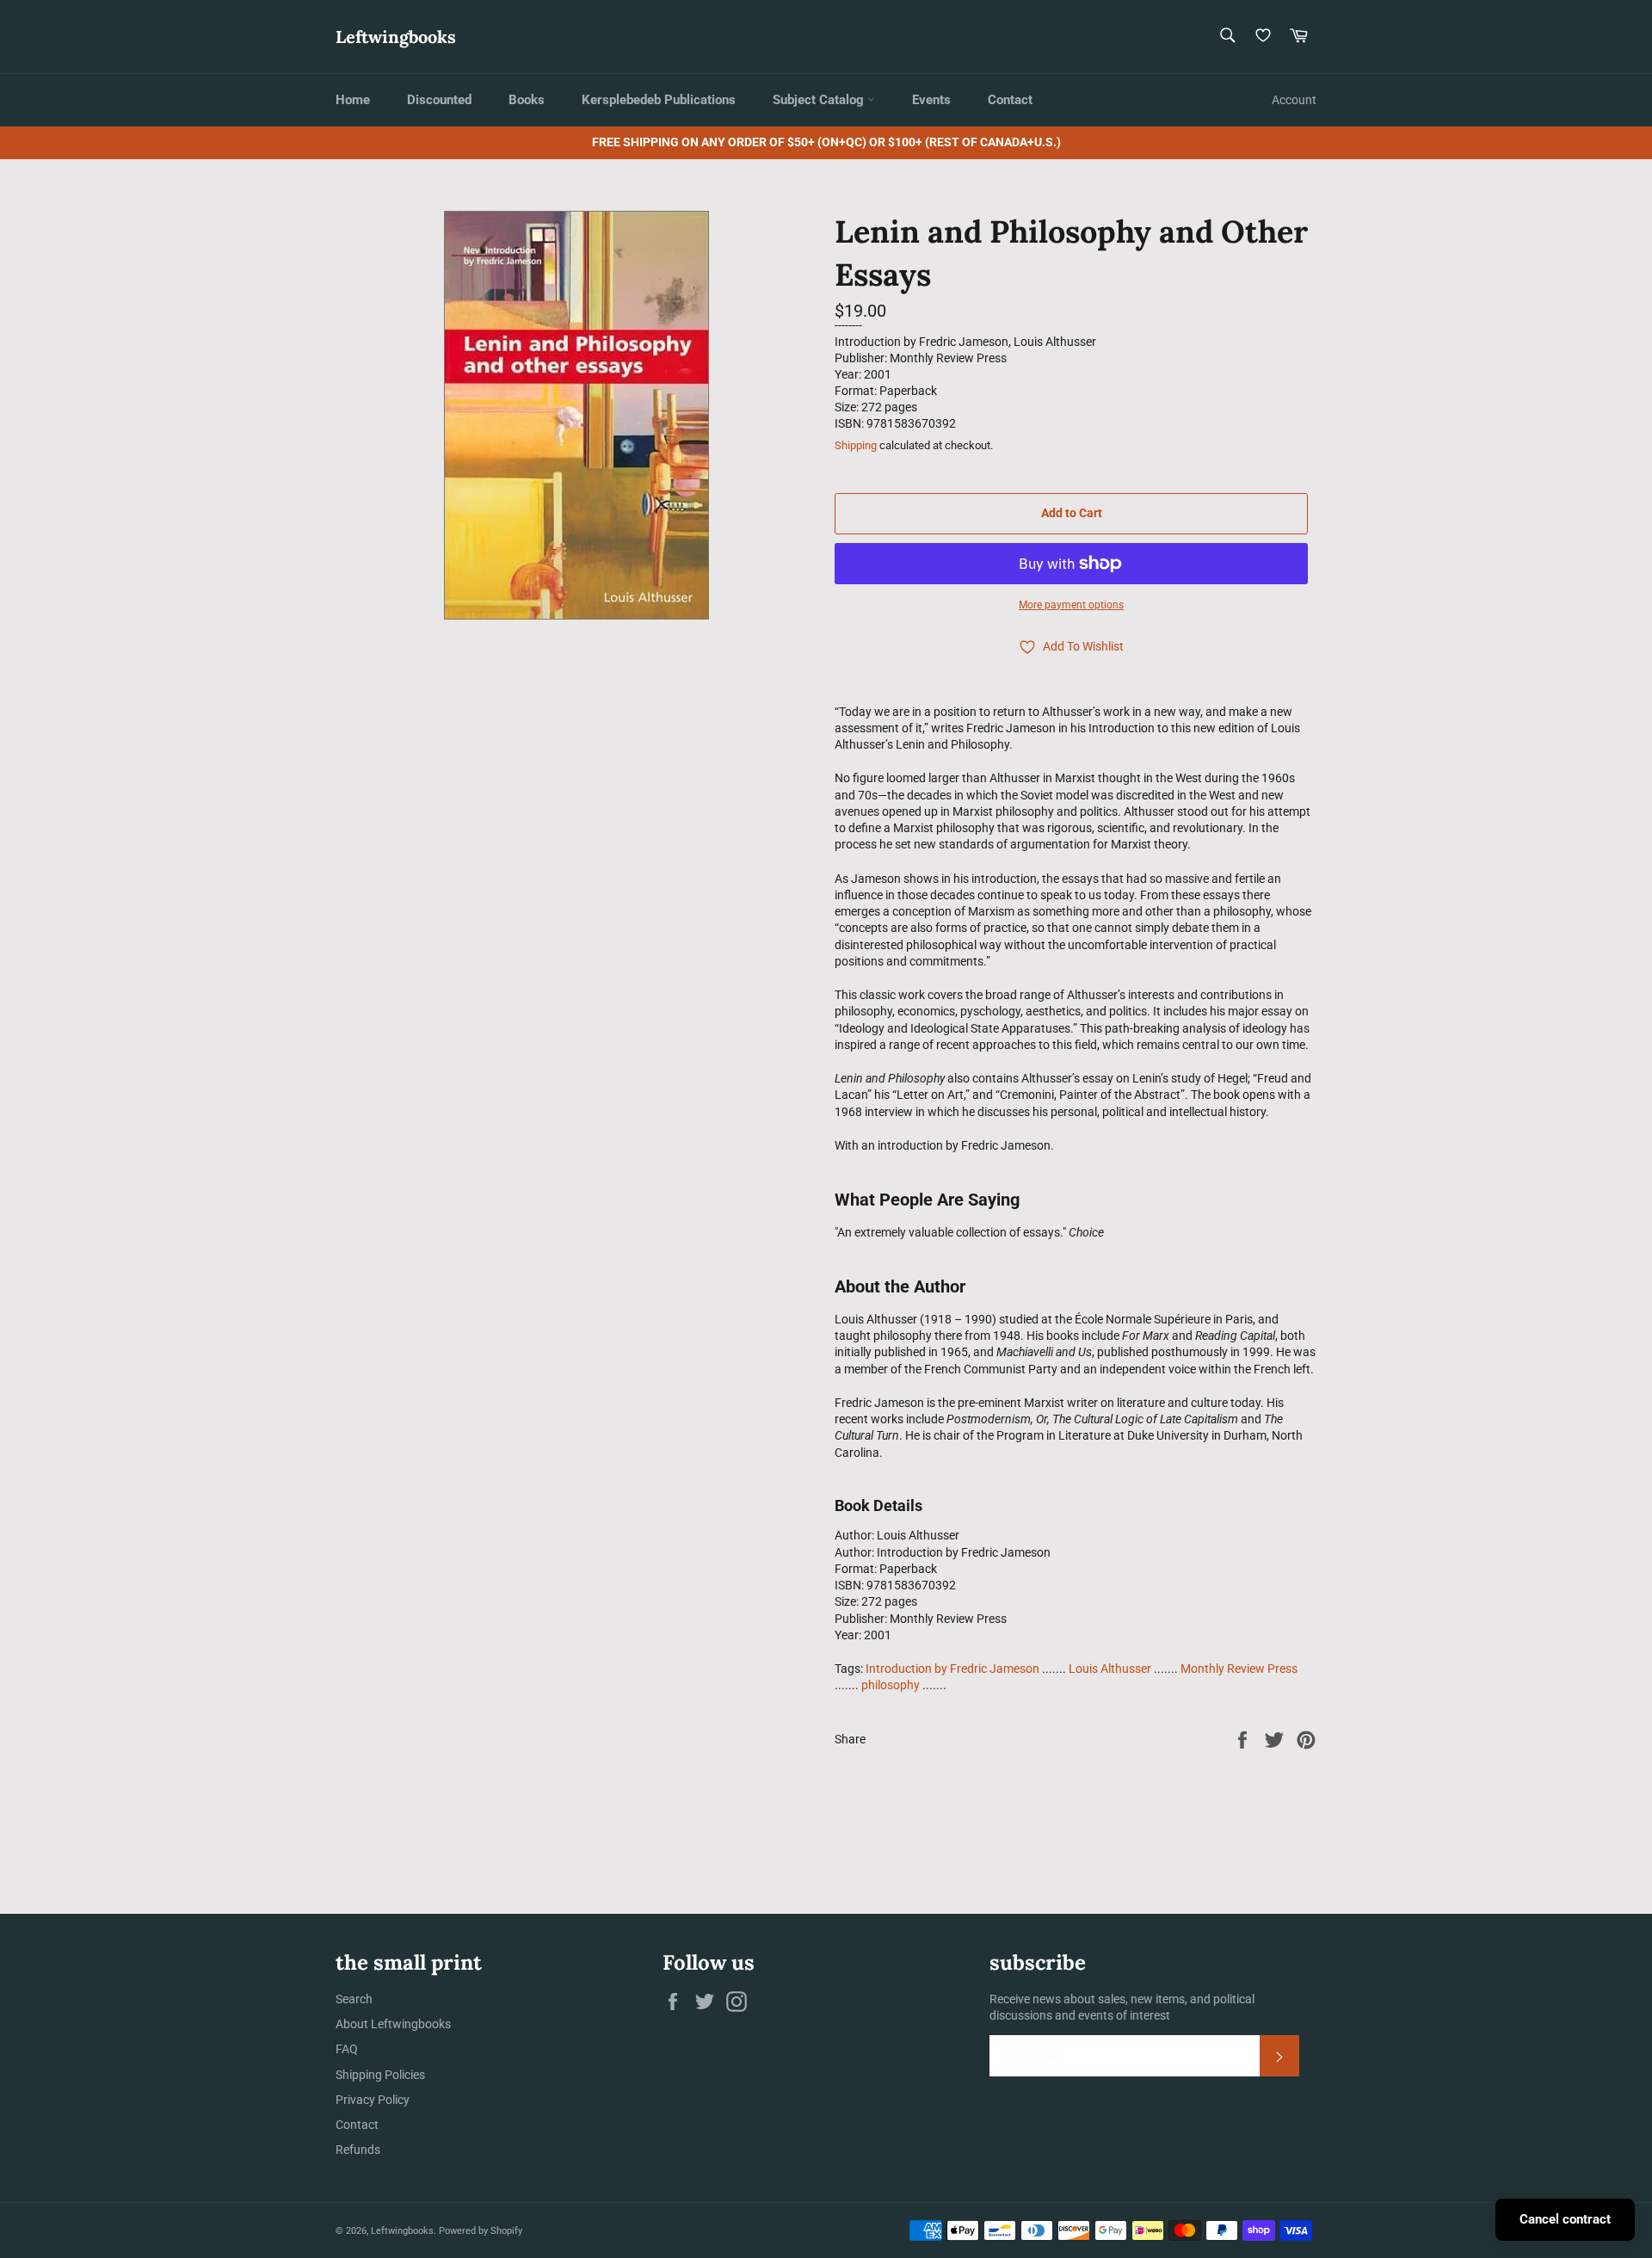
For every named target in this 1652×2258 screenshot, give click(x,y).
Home (353, 100)
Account (1294, 100)
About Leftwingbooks (393, 2024)
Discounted (439, 100)
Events (931, 100)
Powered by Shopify (481, 2231)
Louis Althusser (1110, 1669)
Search (354, 1999)
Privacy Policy (373, 2100)
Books (527, 100)
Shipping (856, 445)
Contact (1010, 100)
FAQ (347, 2049)
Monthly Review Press (1239, 1669)
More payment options (1071, 605)
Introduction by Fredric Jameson (952, 1669)
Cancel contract (1565, 2219)
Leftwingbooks (396, 37)
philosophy (891, 1685)
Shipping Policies (380, 2075)
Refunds (358, 2150)
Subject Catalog (820, 100)
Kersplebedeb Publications (659, 100)
